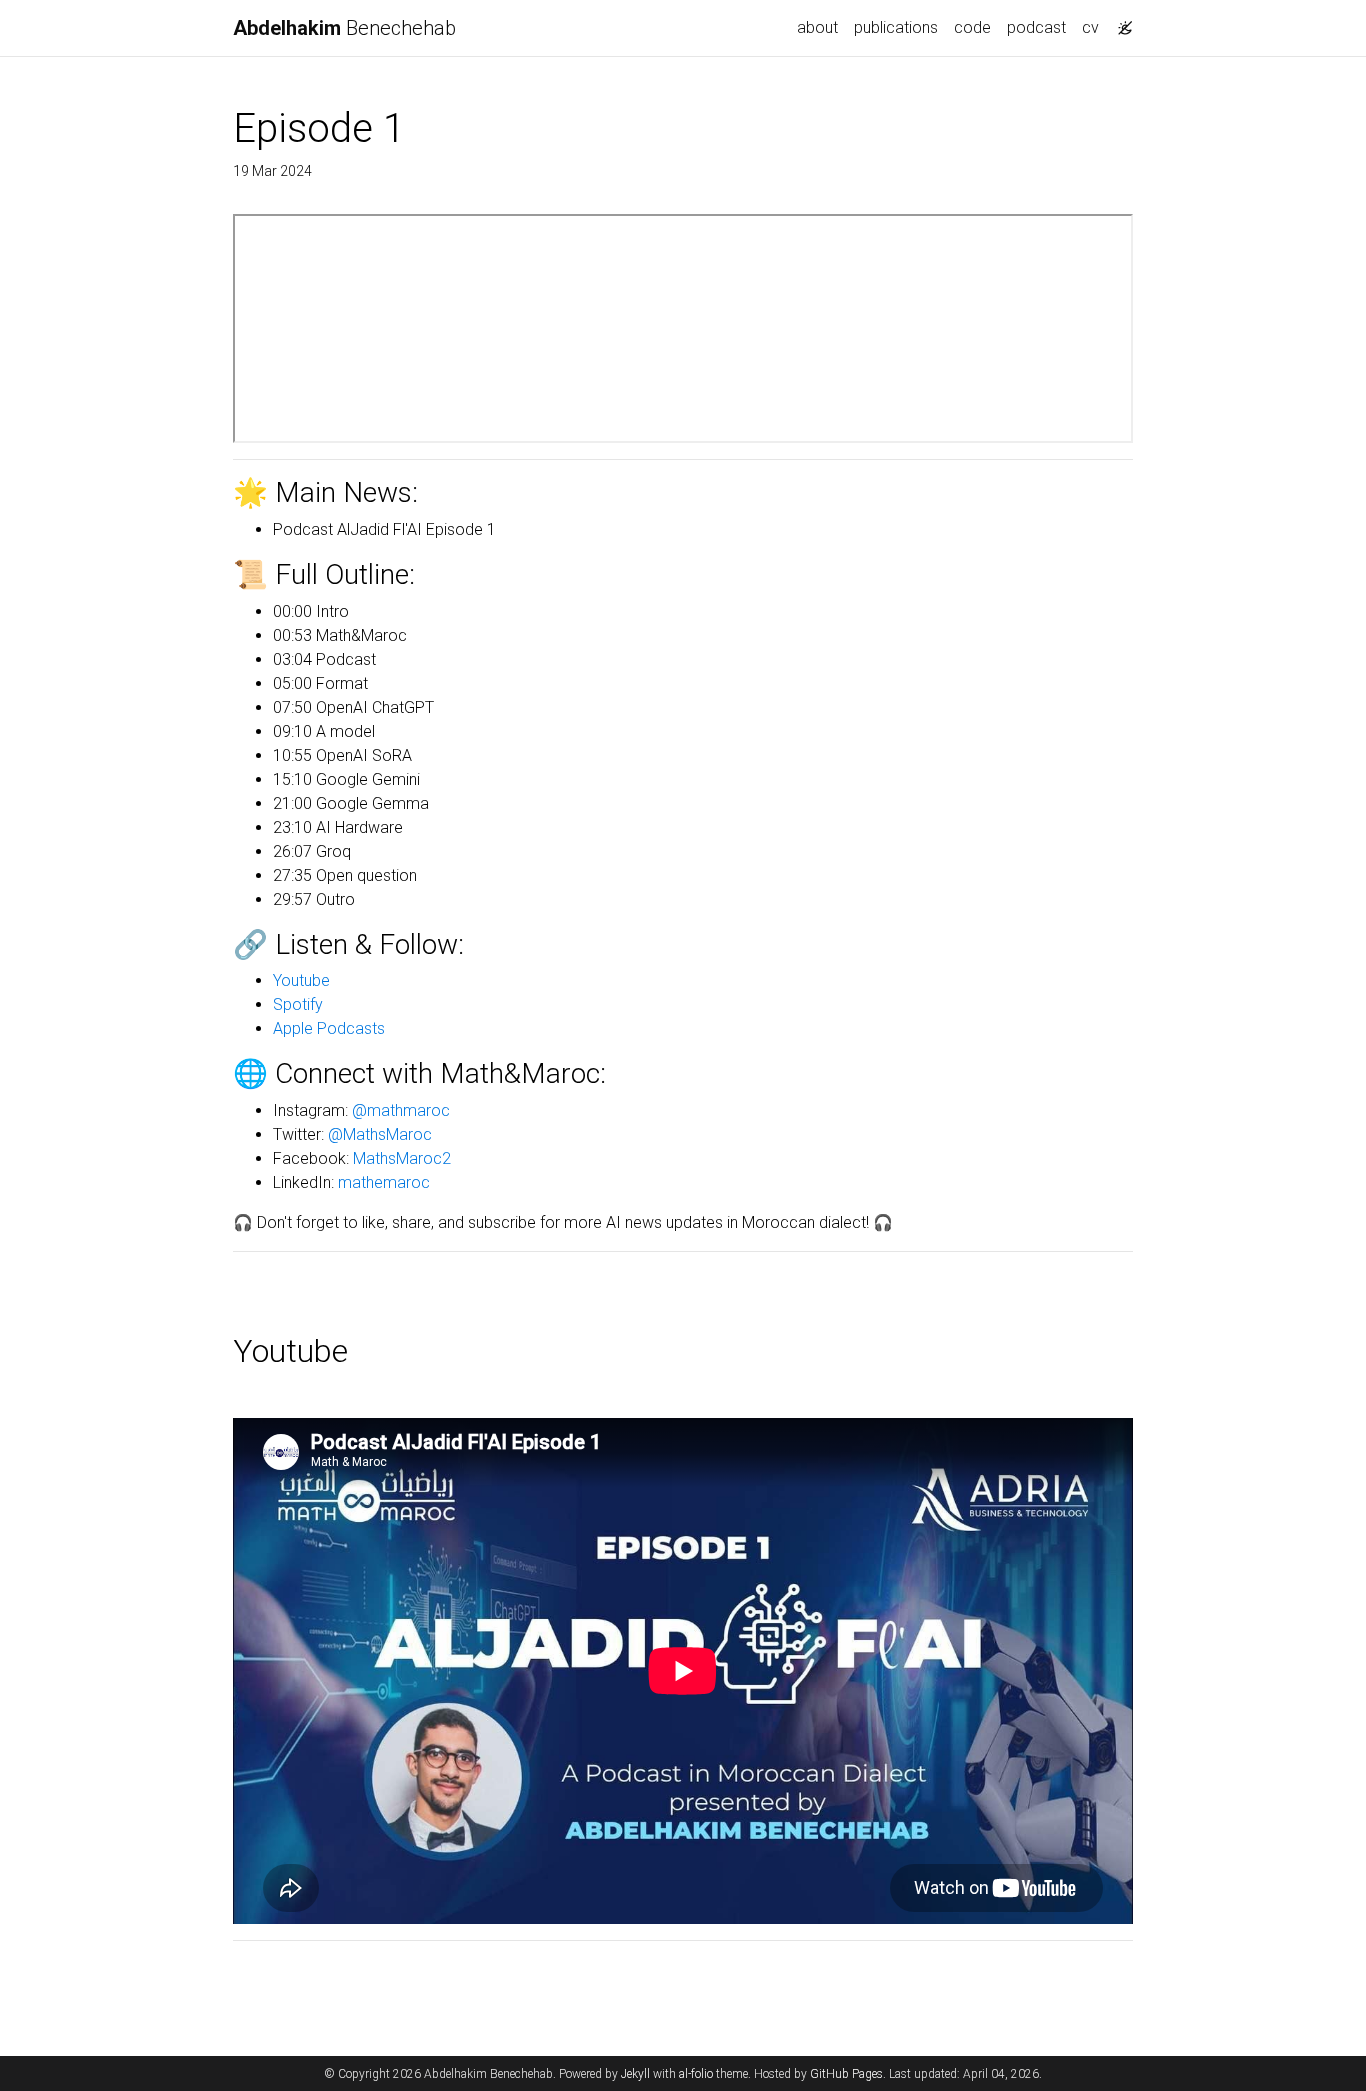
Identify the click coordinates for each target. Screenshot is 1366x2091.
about (817, 27)
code (972, 27)
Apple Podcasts (329, 1028)
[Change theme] (1120, 22)
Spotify (298, 1004)
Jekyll (635, 2074)
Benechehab (344, 28)
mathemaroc (384, 1182)
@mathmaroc (401, 1110)
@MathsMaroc (380, 1134)
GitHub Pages (846, 2074)
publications (896, 27)
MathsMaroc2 (402, 1158)
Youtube (301, 980)
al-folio (696, 2074)
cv (1090, 27)
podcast (1036, 27)
